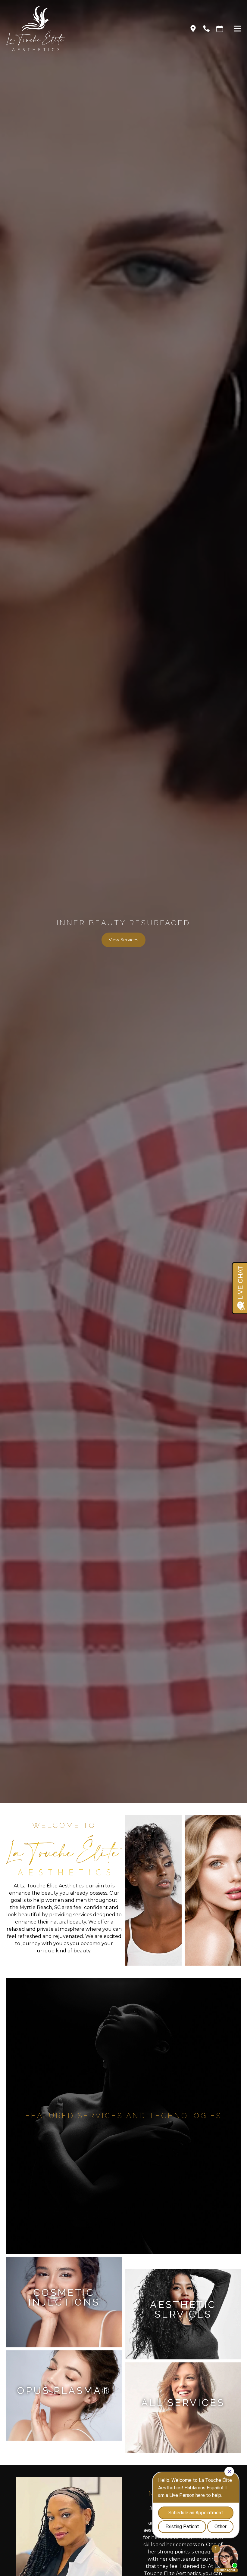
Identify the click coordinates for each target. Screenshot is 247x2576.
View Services (123, 940)
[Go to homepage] (90, 29)
